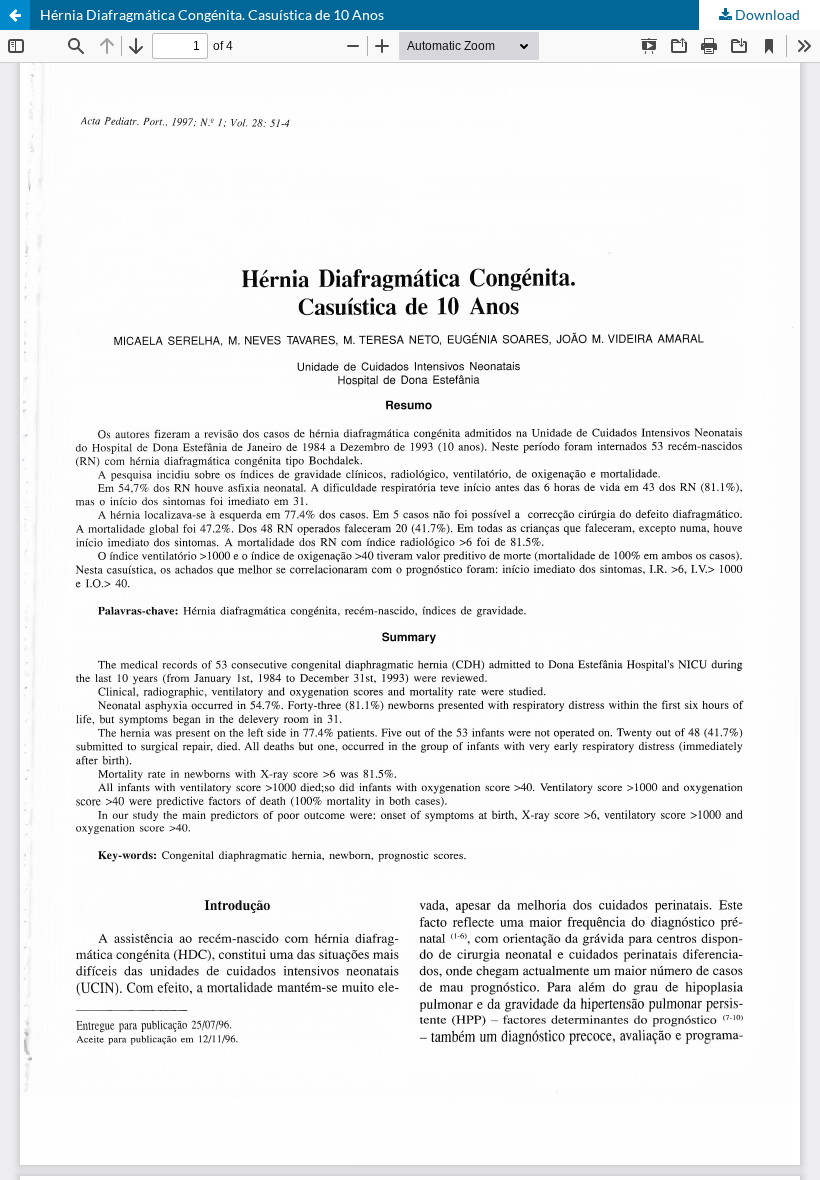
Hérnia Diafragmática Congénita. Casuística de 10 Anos (212, 14)
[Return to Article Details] (15, 15)
